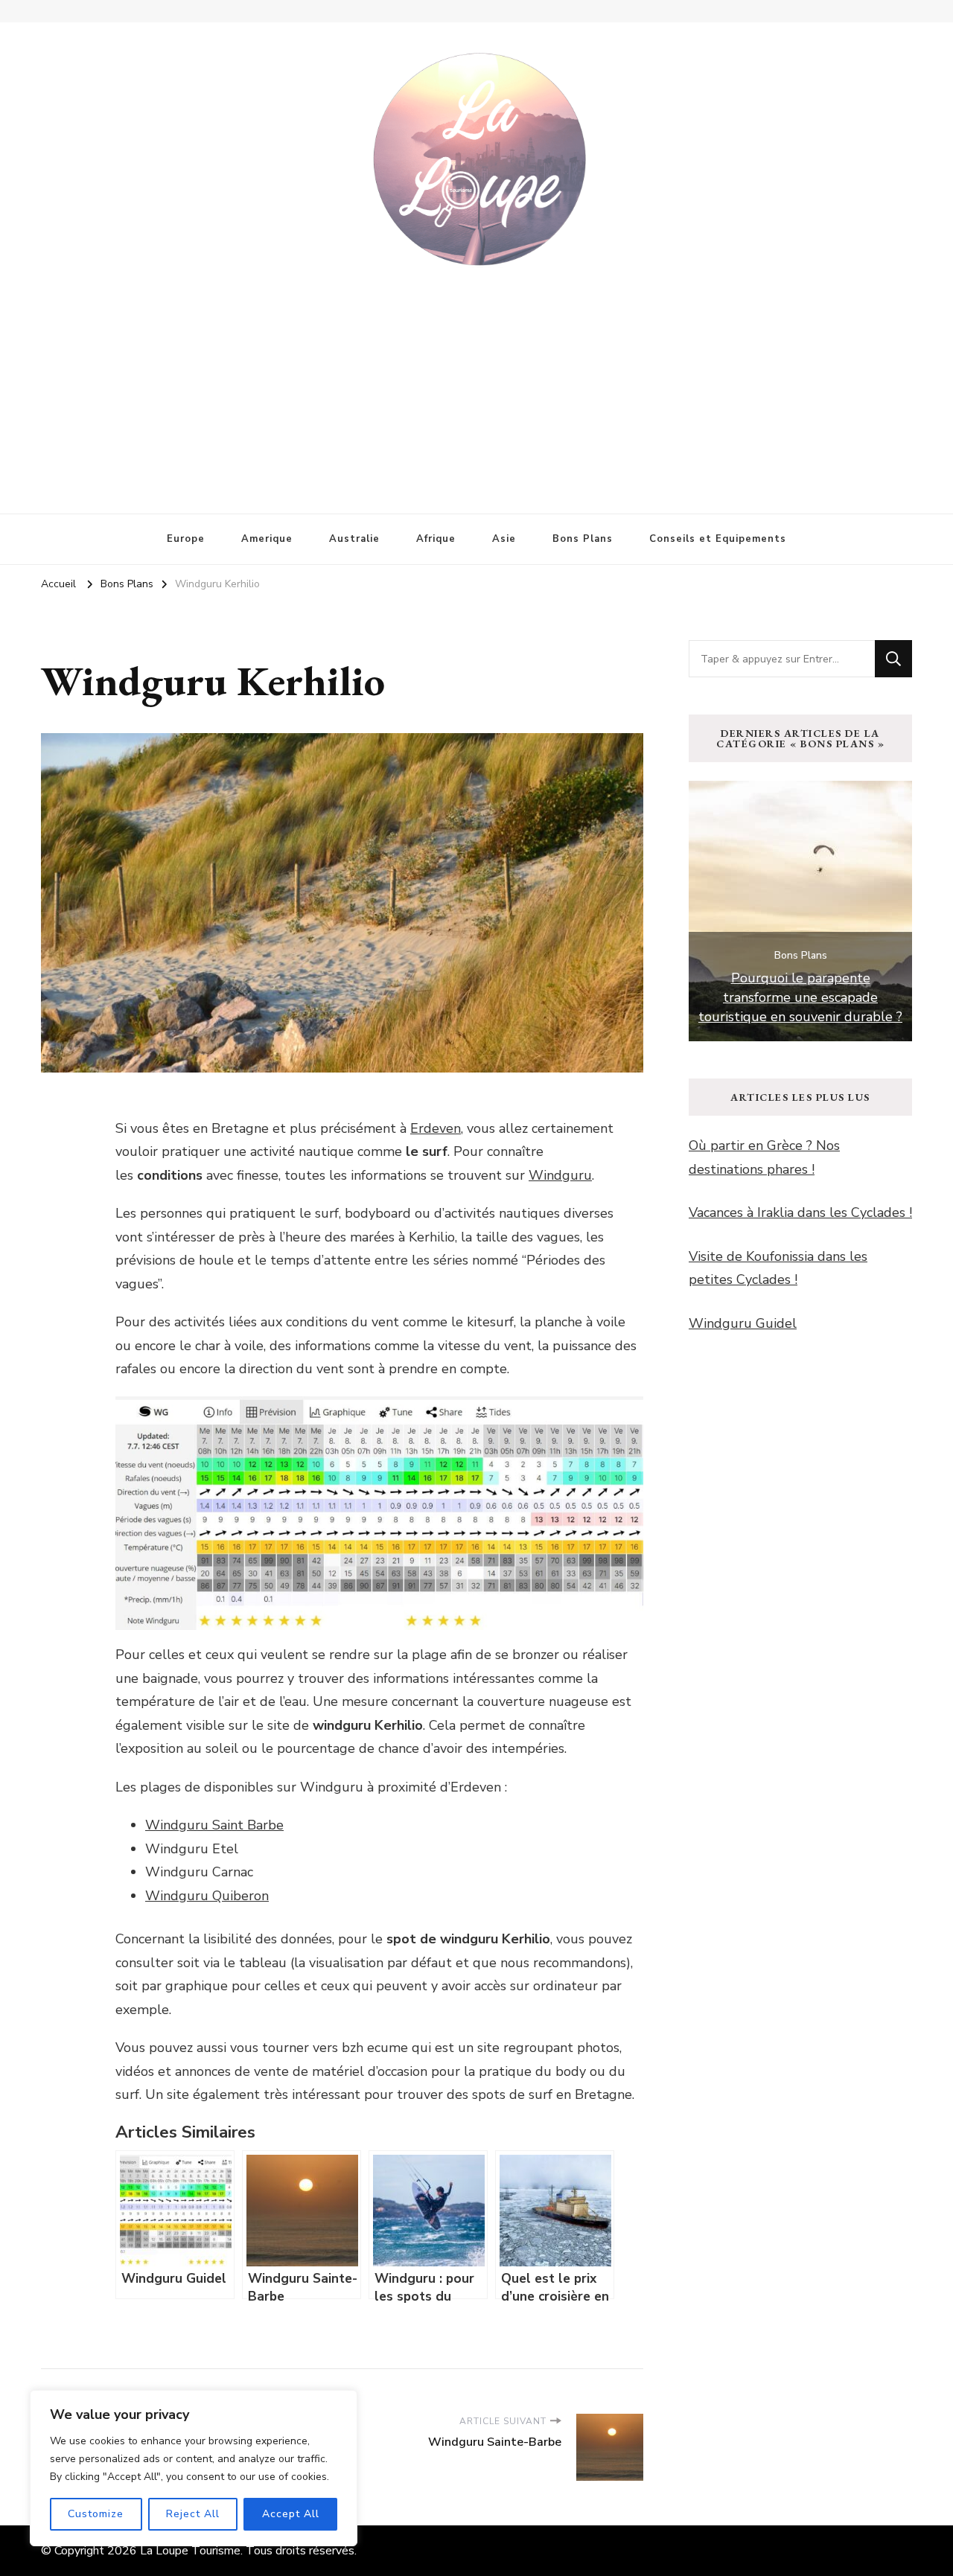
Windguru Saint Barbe (214, 1825)
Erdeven (436, 1128)
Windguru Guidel (743, 1323)
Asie (504, 539)
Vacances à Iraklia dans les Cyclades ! (800, 1212)
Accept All (291, 2514)
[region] (194, 2468)
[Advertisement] (476, 380)
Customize (96, 2514)
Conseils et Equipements (718, 539)
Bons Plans (583, 539)
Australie (354, 539)
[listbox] (800, 911)
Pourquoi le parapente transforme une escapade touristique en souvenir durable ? (800, 997)
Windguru (560, 1175)
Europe (186, 539)
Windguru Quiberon (207, 1896)
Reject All (193, 2514)
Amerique (267, 539)
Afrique (436, 539)
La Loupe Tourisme (190, 2551)
